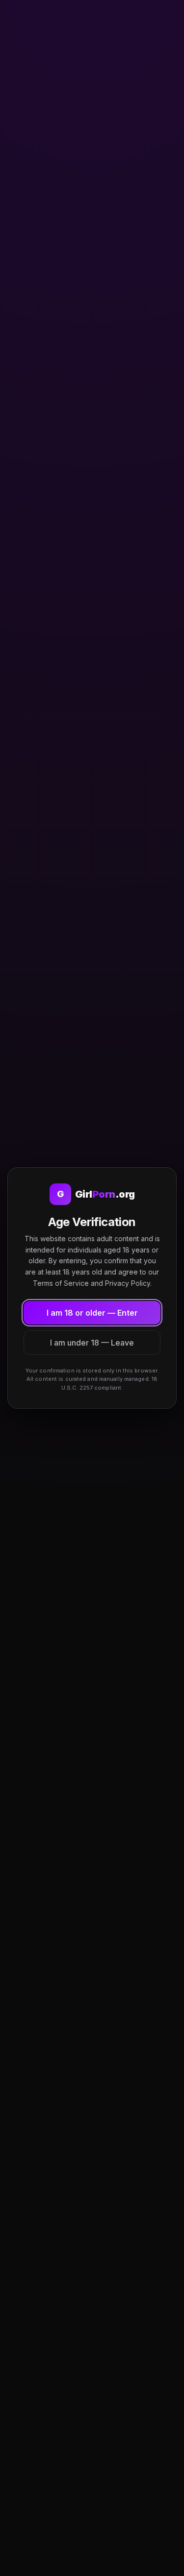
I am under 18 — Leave (92, 1343)
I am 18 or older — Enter (92, 1313)
